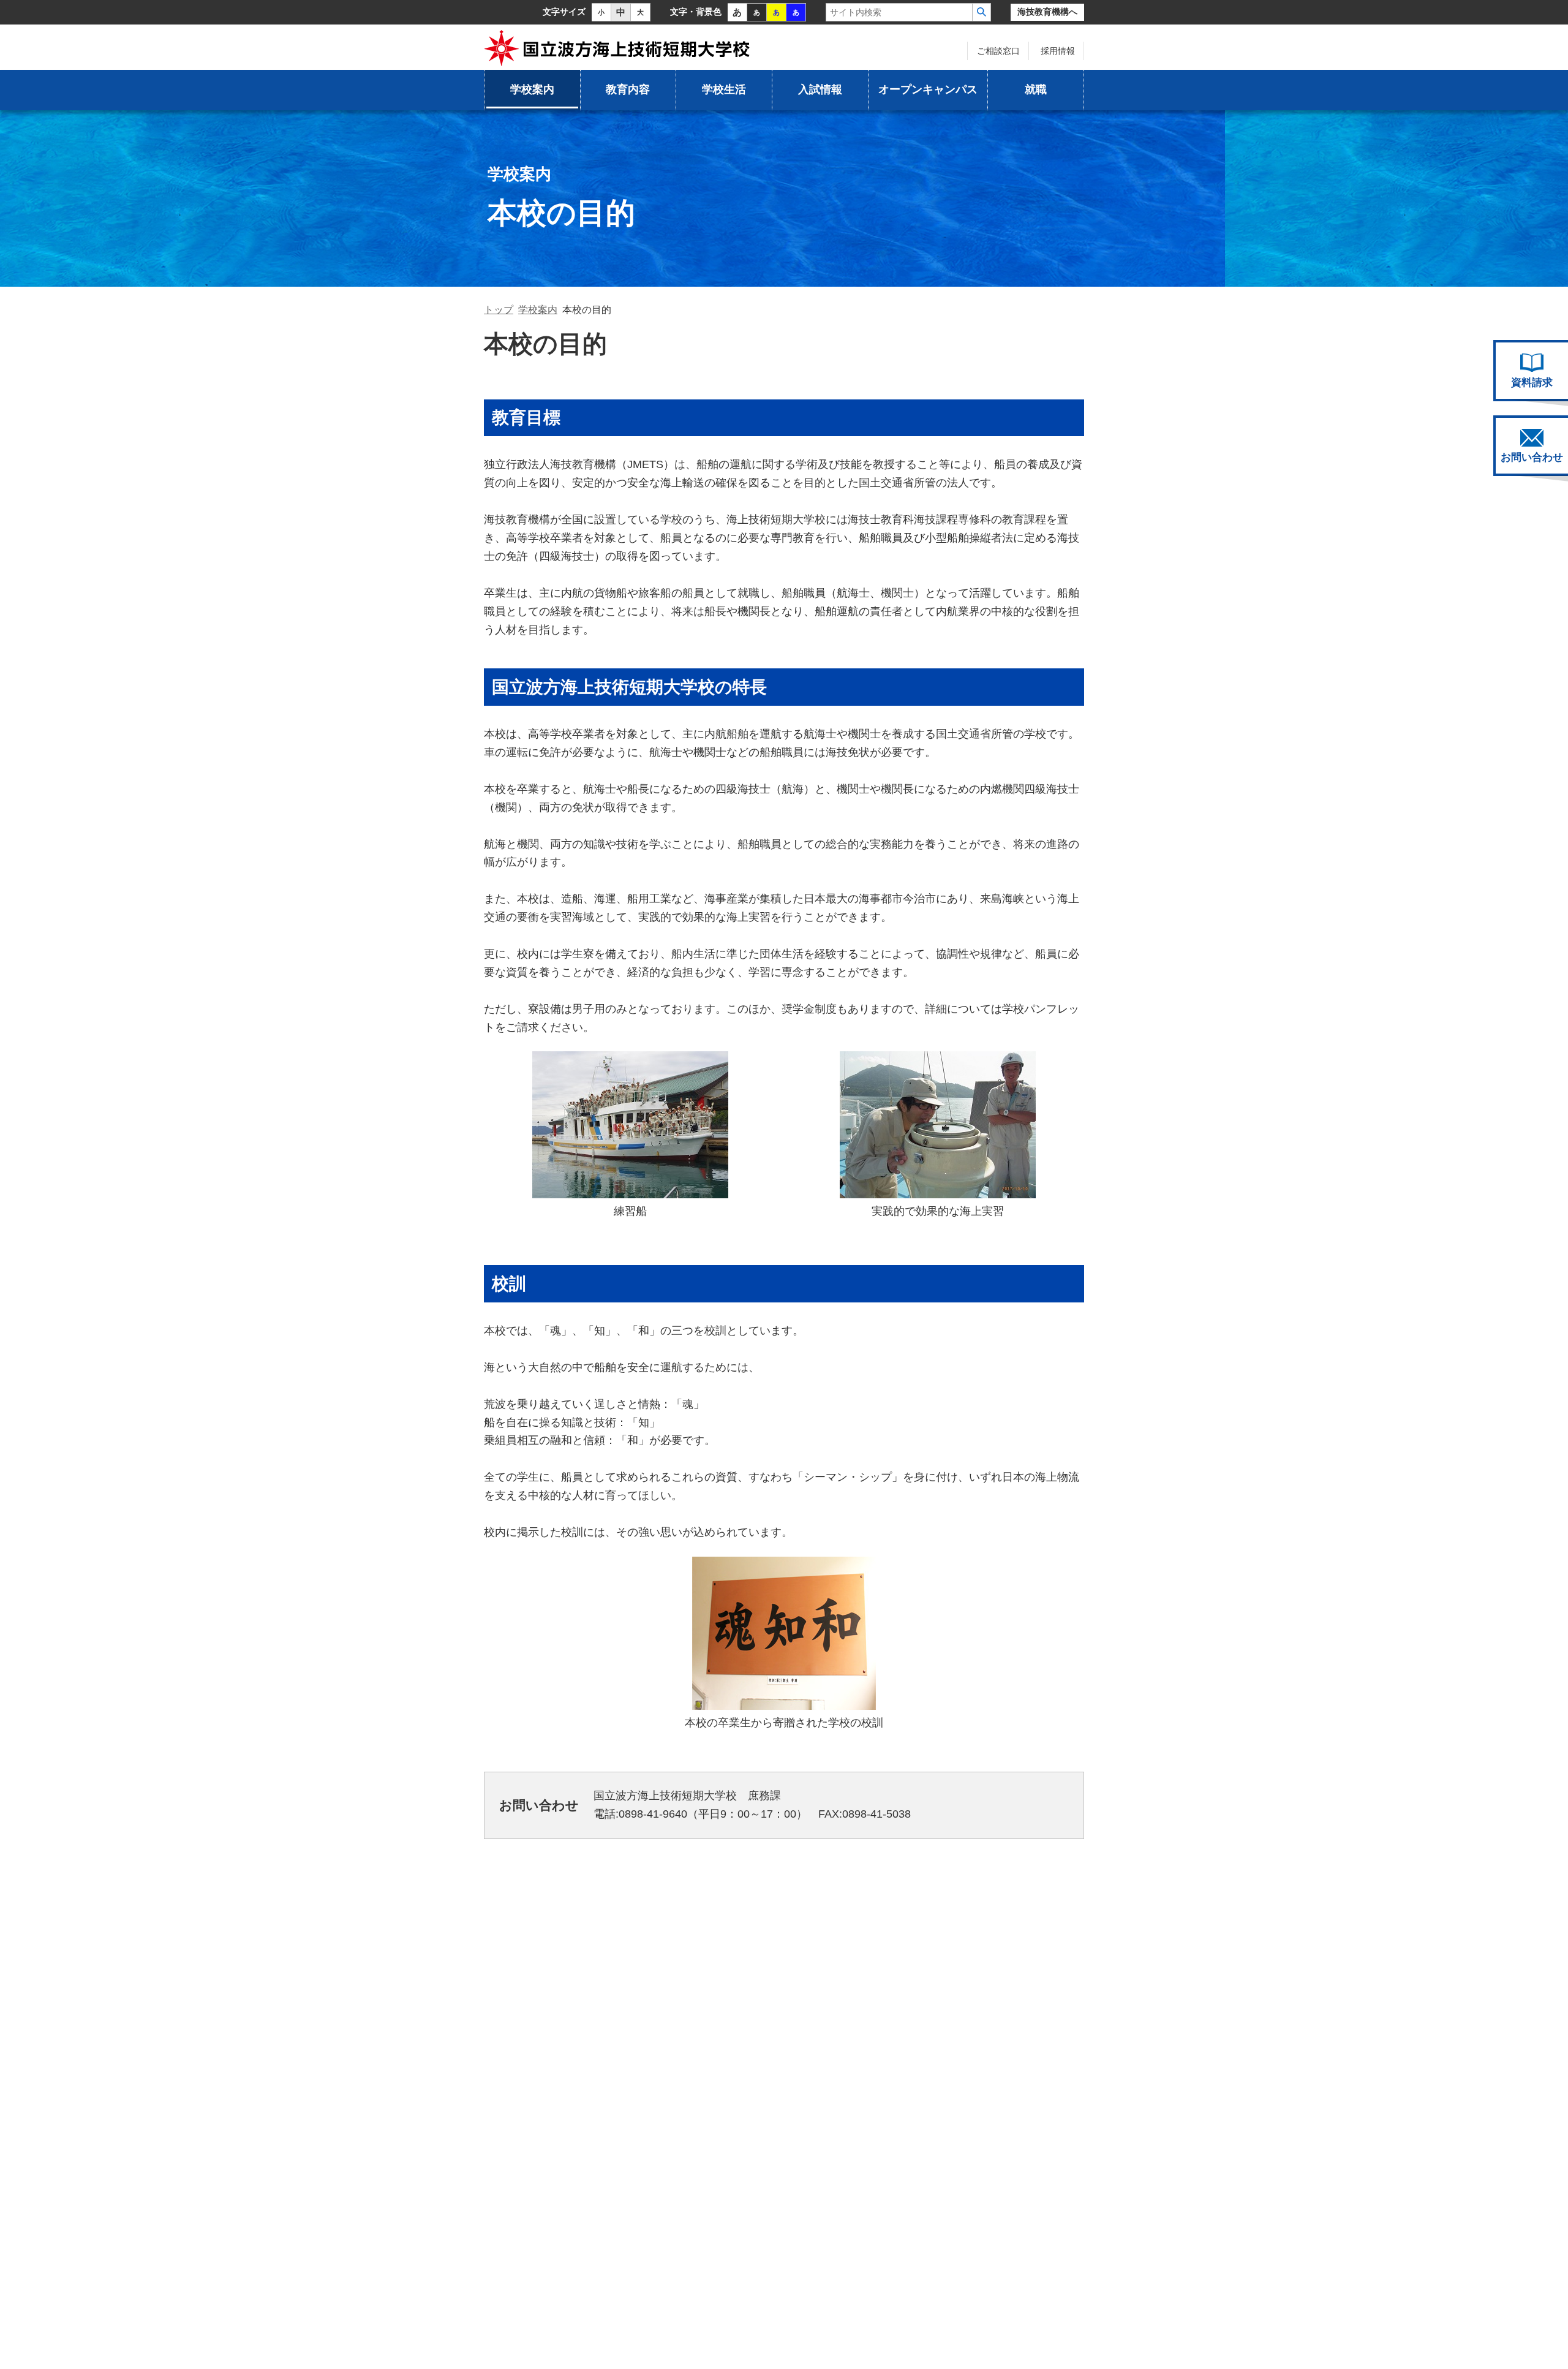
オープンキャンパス (928, 89)
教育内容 (628, 89)
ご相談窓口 (998, 51)
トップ (499, 310)
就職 (1036, 89)
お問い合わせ (1532, 457)
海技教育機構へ (1047, 12)
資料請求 (1532, 383)
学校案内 (532, 89)
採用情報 (1058, 51)
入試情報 (820, 89)
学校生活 (724, 89)
